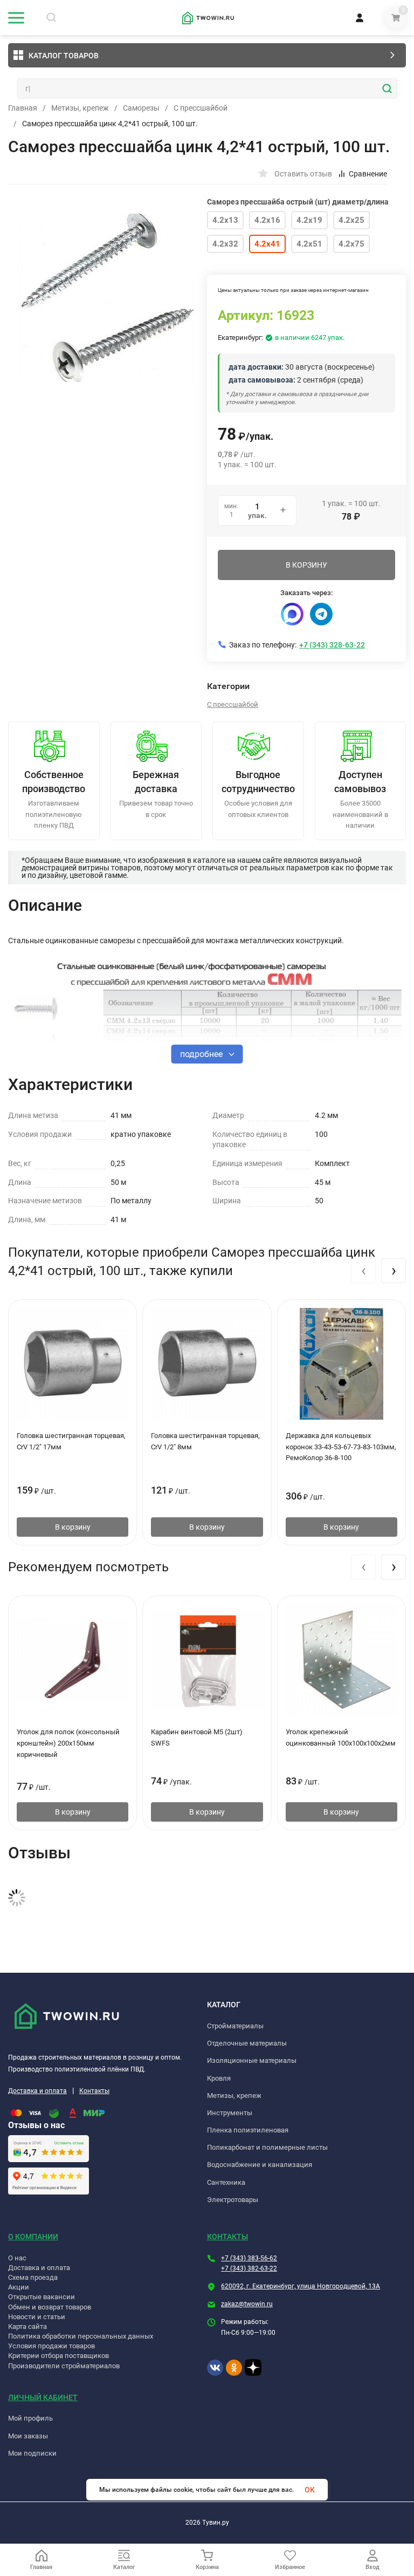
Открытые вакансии (42, 2297)
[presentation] (363, 1271)
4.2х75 (351, 244)
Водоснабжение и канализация (260, 2165)
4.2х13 (225, 220)
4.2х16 (267, 220)
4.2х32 (225, 244)
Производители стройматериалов (64, 2366)
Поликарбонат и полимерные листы (267, 2147)
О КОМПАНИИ (33, 2237)
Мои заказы (28, 2436)
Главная (23, 108)
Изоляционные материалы (252, 2060)
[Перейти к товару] (108, 298)
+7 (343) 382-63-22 (249, 2268)
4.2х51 (309, 244)
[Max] (292, 614)
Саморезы (141, 108)
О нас (17, 2258)
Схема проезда (33, 2277)
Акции (19, 2287)
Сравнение (368, 174)
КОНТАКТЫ (227, 2237)
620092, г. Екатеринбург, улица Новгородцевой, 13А (301, 2286)
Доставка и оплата (37, 2091)
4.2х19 (309, 220)
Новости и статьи (37, 2317)
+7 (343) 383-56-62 (249, 2258)
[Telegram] (321, 614)
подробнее (202, 1054)
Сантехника (226, 2182)
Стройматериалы (235, 2026)
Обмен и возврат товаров (50, 2307)
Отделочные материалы (247, 2043)
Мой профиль (30, 2418)
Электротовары (233, 2200)
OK (310, 2490)
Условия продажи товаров (51, 2346)
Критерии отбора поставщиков (58, 2356)
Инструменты (230, 2113)
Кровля (219, 2078)
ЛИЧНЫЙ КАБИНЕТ (43, 2397)
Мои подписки (32, 2453)
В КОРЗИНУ (306, 565)
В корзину (73, 1527)
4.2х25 (351, 220)
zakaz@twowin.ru (247, 2304)
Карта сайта (27, 2326)
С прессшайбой (201, 108)
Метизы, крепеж (80, 108)
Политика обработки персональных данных (81, 2336)
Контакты (94, 2091)
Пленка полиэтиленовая (248, 2130)
